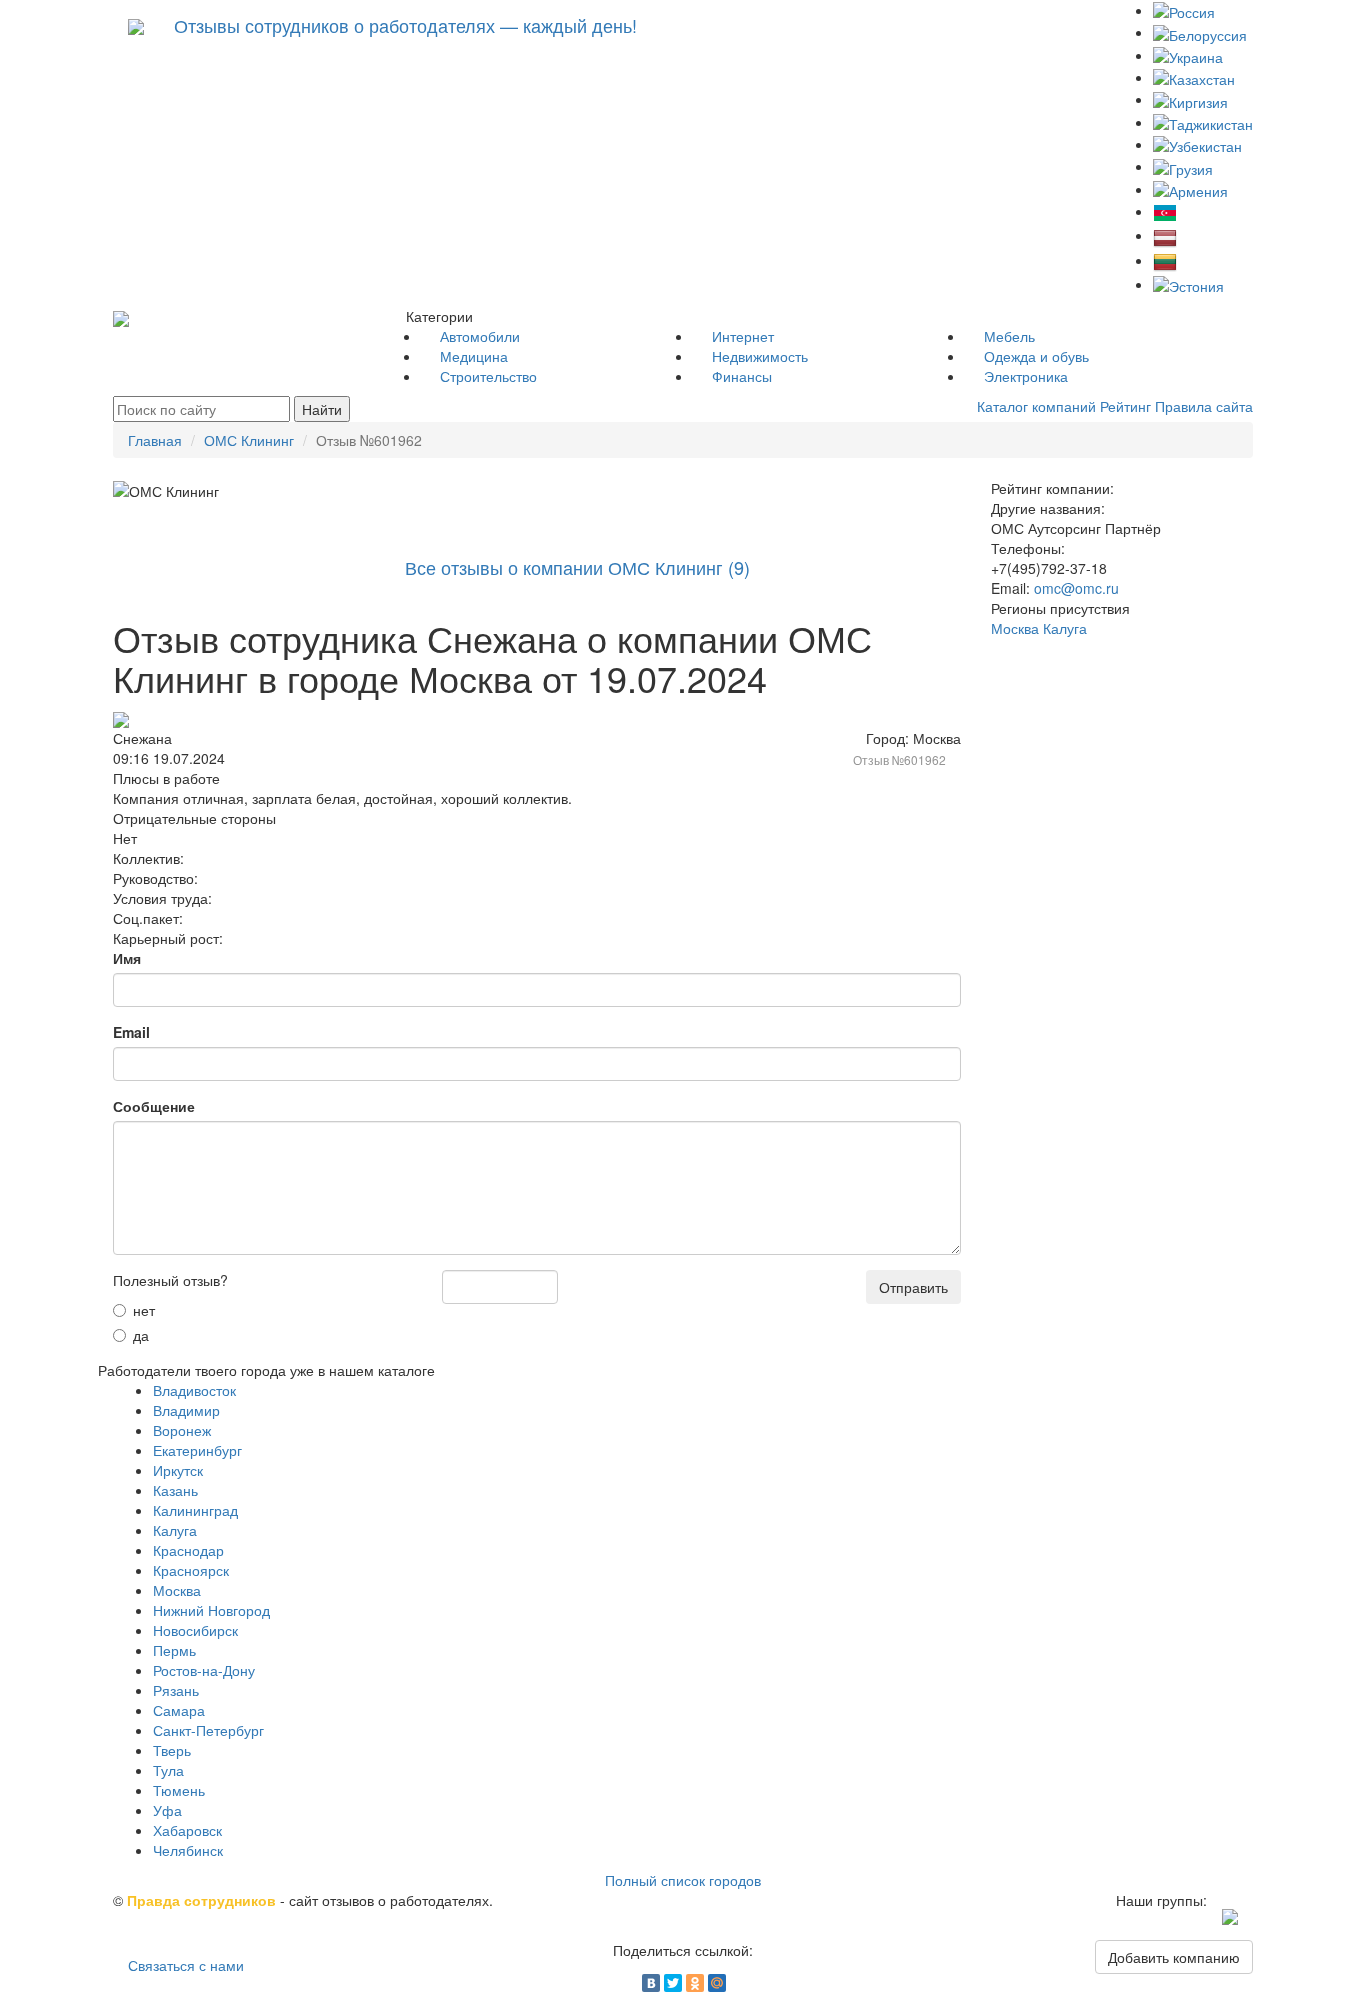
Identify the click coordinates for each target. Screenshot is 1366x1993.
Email (131, 1032)
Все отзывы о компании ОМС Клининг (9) (577, 567)
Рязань (176, 1690)
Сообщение (154, 1106)
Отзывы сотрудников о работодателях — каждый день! (405, 25)
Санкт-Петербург (208, 1730)
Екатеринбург (197, 1450)
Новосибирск (195, 1630)
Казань (175, 1490)
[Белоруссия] (1200, 32)
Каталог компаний (1036, 406)
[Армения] (1190, 189)
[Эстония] (1188, 284)
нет (144, 1310)
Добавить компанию (1174, 1957)
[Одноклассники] (695, 1983)
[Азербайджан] (1165, 211)
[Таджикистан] (1203, 122)
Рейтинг (1125, 406)
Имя (127, 958)
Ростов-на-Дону (204, 1670)
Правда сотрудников (201, 1900)
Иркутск (178, 1470)
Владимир (186, 1410)
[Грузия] (1183, 166)
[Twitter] (673, 1983)
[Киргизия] (1190, 99)
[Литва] (1165, 260)
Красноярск (191, 1570)
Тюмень (179, 1790)
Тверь (172, 1750)
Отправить (913, 1287)
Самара (179, 1710)
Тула (168, 1770)
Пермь (174, 1650)
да (141, 1335)
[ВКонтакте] (651, 1983)
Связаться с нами (186, 1965)
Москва (177, 1590)
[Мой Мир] (717, 1983)
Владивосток (194, 1390)
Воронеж (182, 1430)
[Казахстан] (1194, 77)
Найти (322, 409)
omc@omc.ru (1076, 588)
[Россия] (1184, 10)
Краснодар (188, 1550)
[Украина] (1188, 55)
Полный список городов (683, 1880)
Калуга (175, 1530)
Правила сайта (1204, 406)
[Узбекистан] (1197, 144)
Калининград (195, 1510)
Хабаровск (187, 1830)
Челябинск (188, 1850)
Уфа (167, 1810)
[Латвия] (1165, 235)
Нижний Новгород (211, 1610)
